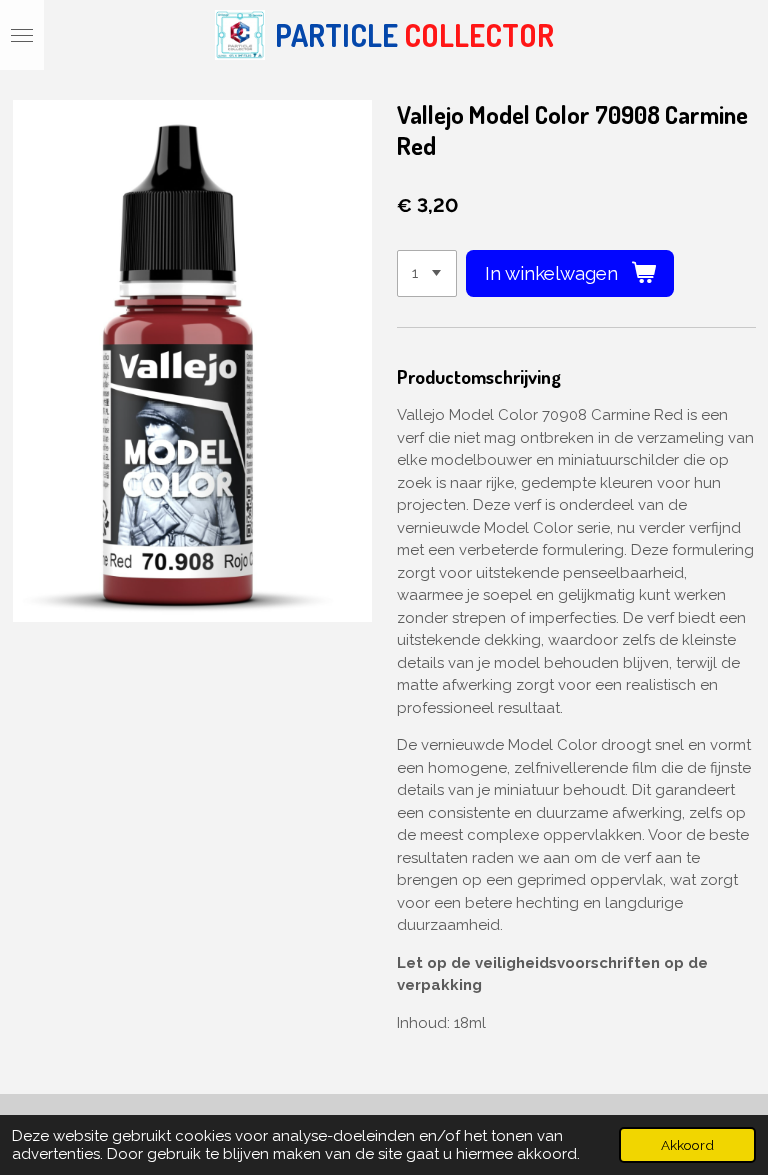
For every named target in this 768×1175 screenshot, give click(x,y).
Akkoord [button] (687, 1145)
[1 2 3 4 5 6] (427, 273)
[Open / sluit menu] (22, 35)
